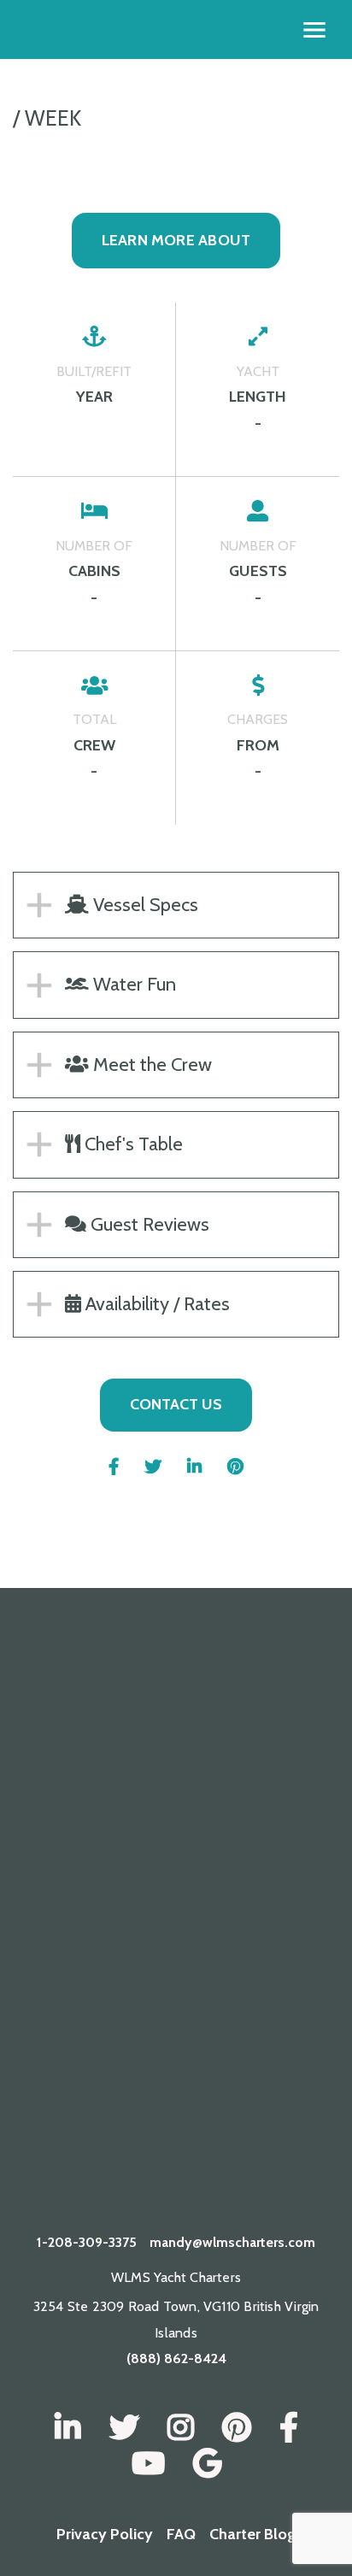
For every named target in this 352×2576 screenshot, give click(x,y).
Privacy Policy (105, 2534)
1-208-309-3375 (87, 2242)
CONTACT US (176, 1404)
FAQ (181, 2534)
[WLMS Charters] (124, 2428)
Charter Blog (252, 2534)
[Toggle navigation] (314, 30)
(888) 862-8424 (176, 2358)
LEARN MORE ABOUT (176, 240)
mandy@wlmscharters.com (232, 2242)
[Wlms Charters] (237, 2428)
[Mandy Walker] (68, 2428)
